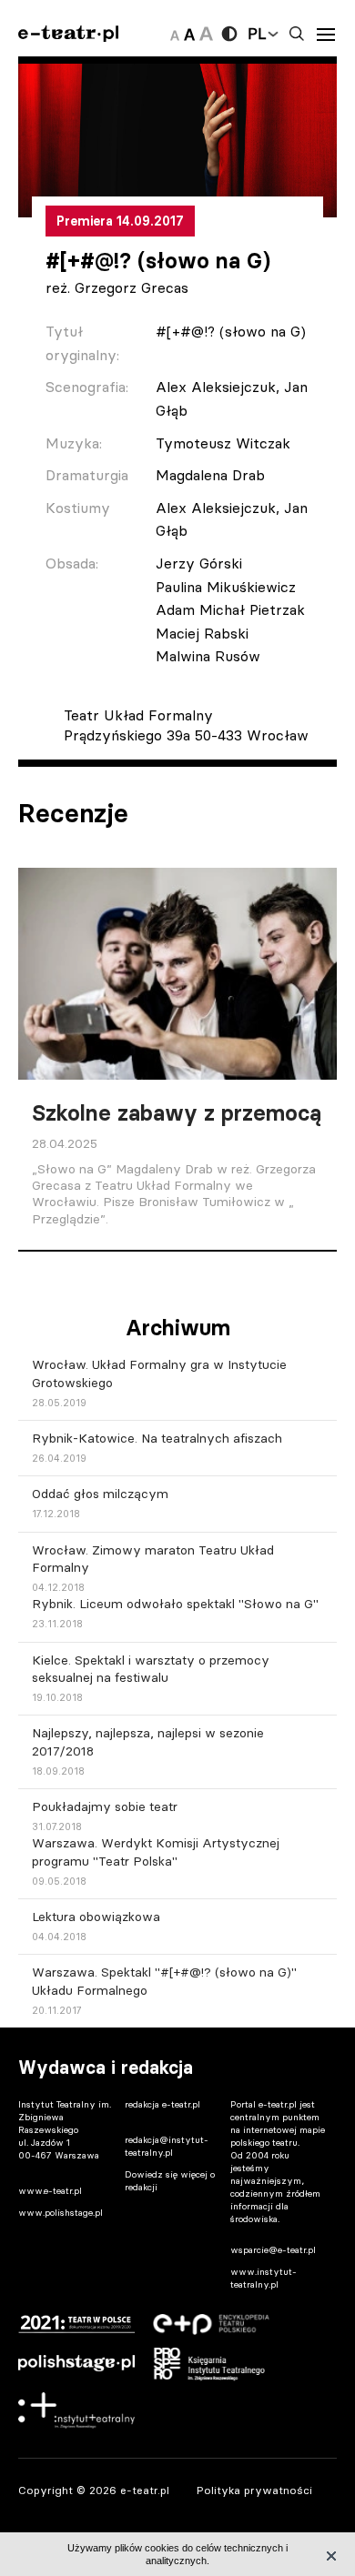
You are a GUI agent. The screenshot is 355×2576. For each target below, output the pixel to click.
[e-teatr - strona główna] (68, 34)
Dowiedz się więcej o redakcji (170, 2181)
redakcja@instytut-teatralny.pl (167, 2146)
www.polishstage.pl (61, 2213)
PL (257, 34)
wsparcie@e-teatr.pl (273, 2250)
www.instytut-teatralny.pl (264, 2278)
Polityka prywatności (254, 2490)
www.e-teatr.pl (50, 2191)
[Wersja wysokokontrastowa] (229, 34)
